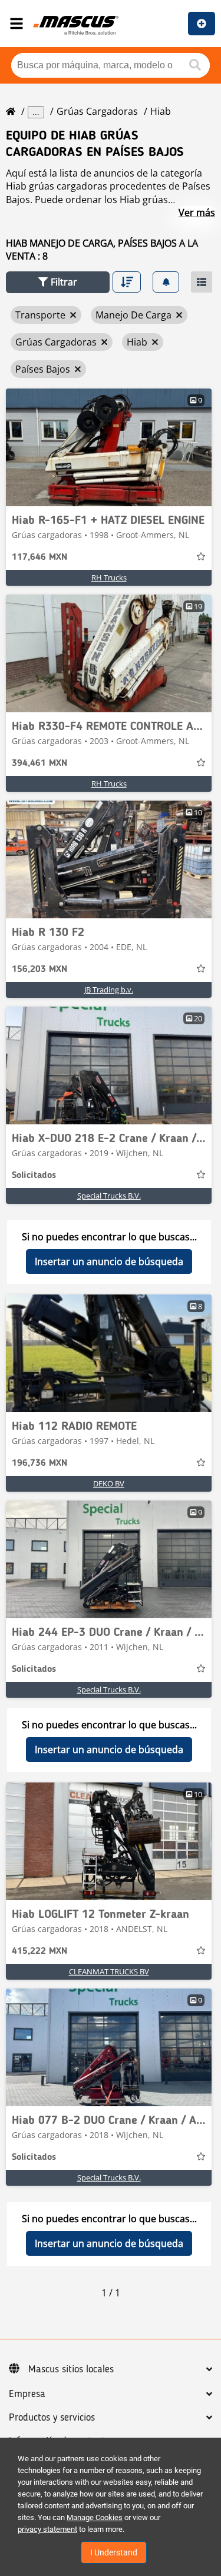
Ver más (197, 213)
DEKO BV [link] (109, 1483)
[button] (58, 282)
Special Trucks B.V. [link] (109, 1196)
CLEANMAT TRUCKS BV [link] (109, 1971)
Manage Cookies (95, 2517)
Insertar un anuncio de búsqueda (109, 1262)
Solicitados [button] (34, 1176)
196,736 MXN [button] (39, 1463)
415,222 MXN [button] (39, 1951)
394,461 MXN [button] (39, 763)
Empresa (27, 2394)
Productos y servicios (52, 2418)
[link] (109, 447)
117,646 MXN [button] (39, 557)
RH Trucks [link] (109, 577)
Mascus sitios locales (71, 2369)
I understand (114, 2552)
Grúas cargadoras (97, 111)
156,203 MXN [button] (39, 970)
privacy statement (47, 2529)
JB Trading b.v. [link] (109, 990)
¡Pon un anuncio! (202, 24)
